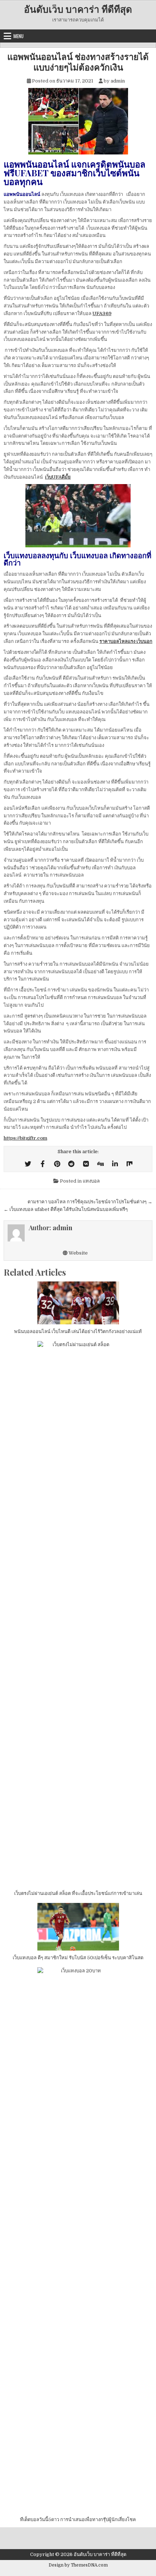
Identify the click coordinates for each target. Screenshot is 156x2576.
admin (118, 81)
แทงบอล (91, 1181)
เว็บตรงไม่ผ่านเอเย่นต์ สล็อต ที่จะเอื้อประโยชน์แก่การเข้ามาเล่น (78, 1893)
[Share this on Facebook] (42, 1164)
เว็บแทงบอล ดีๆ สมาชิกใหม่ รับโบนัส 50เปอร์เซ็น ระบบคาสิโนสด (78, 1958)
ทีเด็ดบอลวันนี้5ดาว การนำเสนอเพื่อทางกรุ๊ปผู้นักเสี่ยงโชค (78, 2519)
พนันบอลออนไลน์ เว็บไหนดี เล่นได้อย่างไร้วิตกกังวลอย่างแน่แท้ (78, 1331)
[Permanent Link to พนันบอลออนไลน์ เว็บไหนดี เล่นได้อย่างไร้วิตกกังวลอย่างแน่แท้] (78, 1303)
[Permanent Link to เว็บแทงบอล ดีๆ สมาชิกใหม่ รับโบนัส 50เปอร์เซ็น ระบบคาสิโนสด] (78, 1927)
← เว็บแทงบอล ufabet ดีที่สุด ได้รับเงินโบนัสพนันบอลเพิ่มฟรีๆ (66, 1209)
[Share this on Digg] (100, 1164)
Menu (19, 36)
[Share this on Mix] (130, 1164)
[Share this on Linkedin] (115, 1164)
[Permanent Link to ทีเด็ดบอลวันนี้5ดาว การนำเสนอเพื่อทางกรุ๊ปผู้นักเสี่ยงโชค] (78, 2240)
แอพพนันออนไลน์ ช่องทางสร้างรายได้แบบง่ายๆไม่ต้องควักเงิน (78, 62)
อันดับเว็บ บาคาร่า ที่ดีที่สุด (78, 9)
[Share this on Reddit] (71, 1164)
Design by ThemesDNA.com (78, 2565)
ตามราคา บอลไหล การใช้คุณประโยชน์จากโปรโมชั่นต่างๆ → (90, 1202)
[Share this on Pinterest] (57, 1164)
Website (78, 1253)
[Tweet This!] (28, 1164)
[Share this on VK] (86, 1164)
